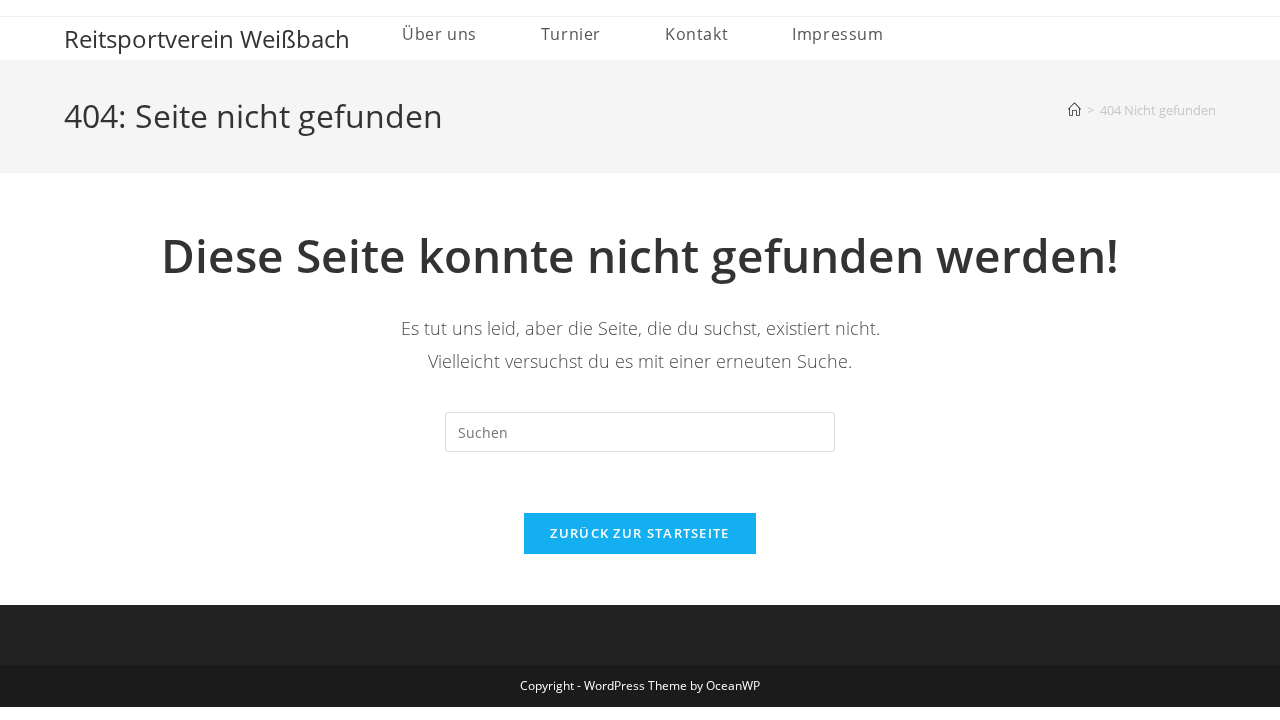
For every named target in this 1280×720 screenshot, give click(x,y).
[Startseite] (1074, 110)
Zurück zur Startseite (639, 533)
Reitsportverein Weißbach (207, 38)
